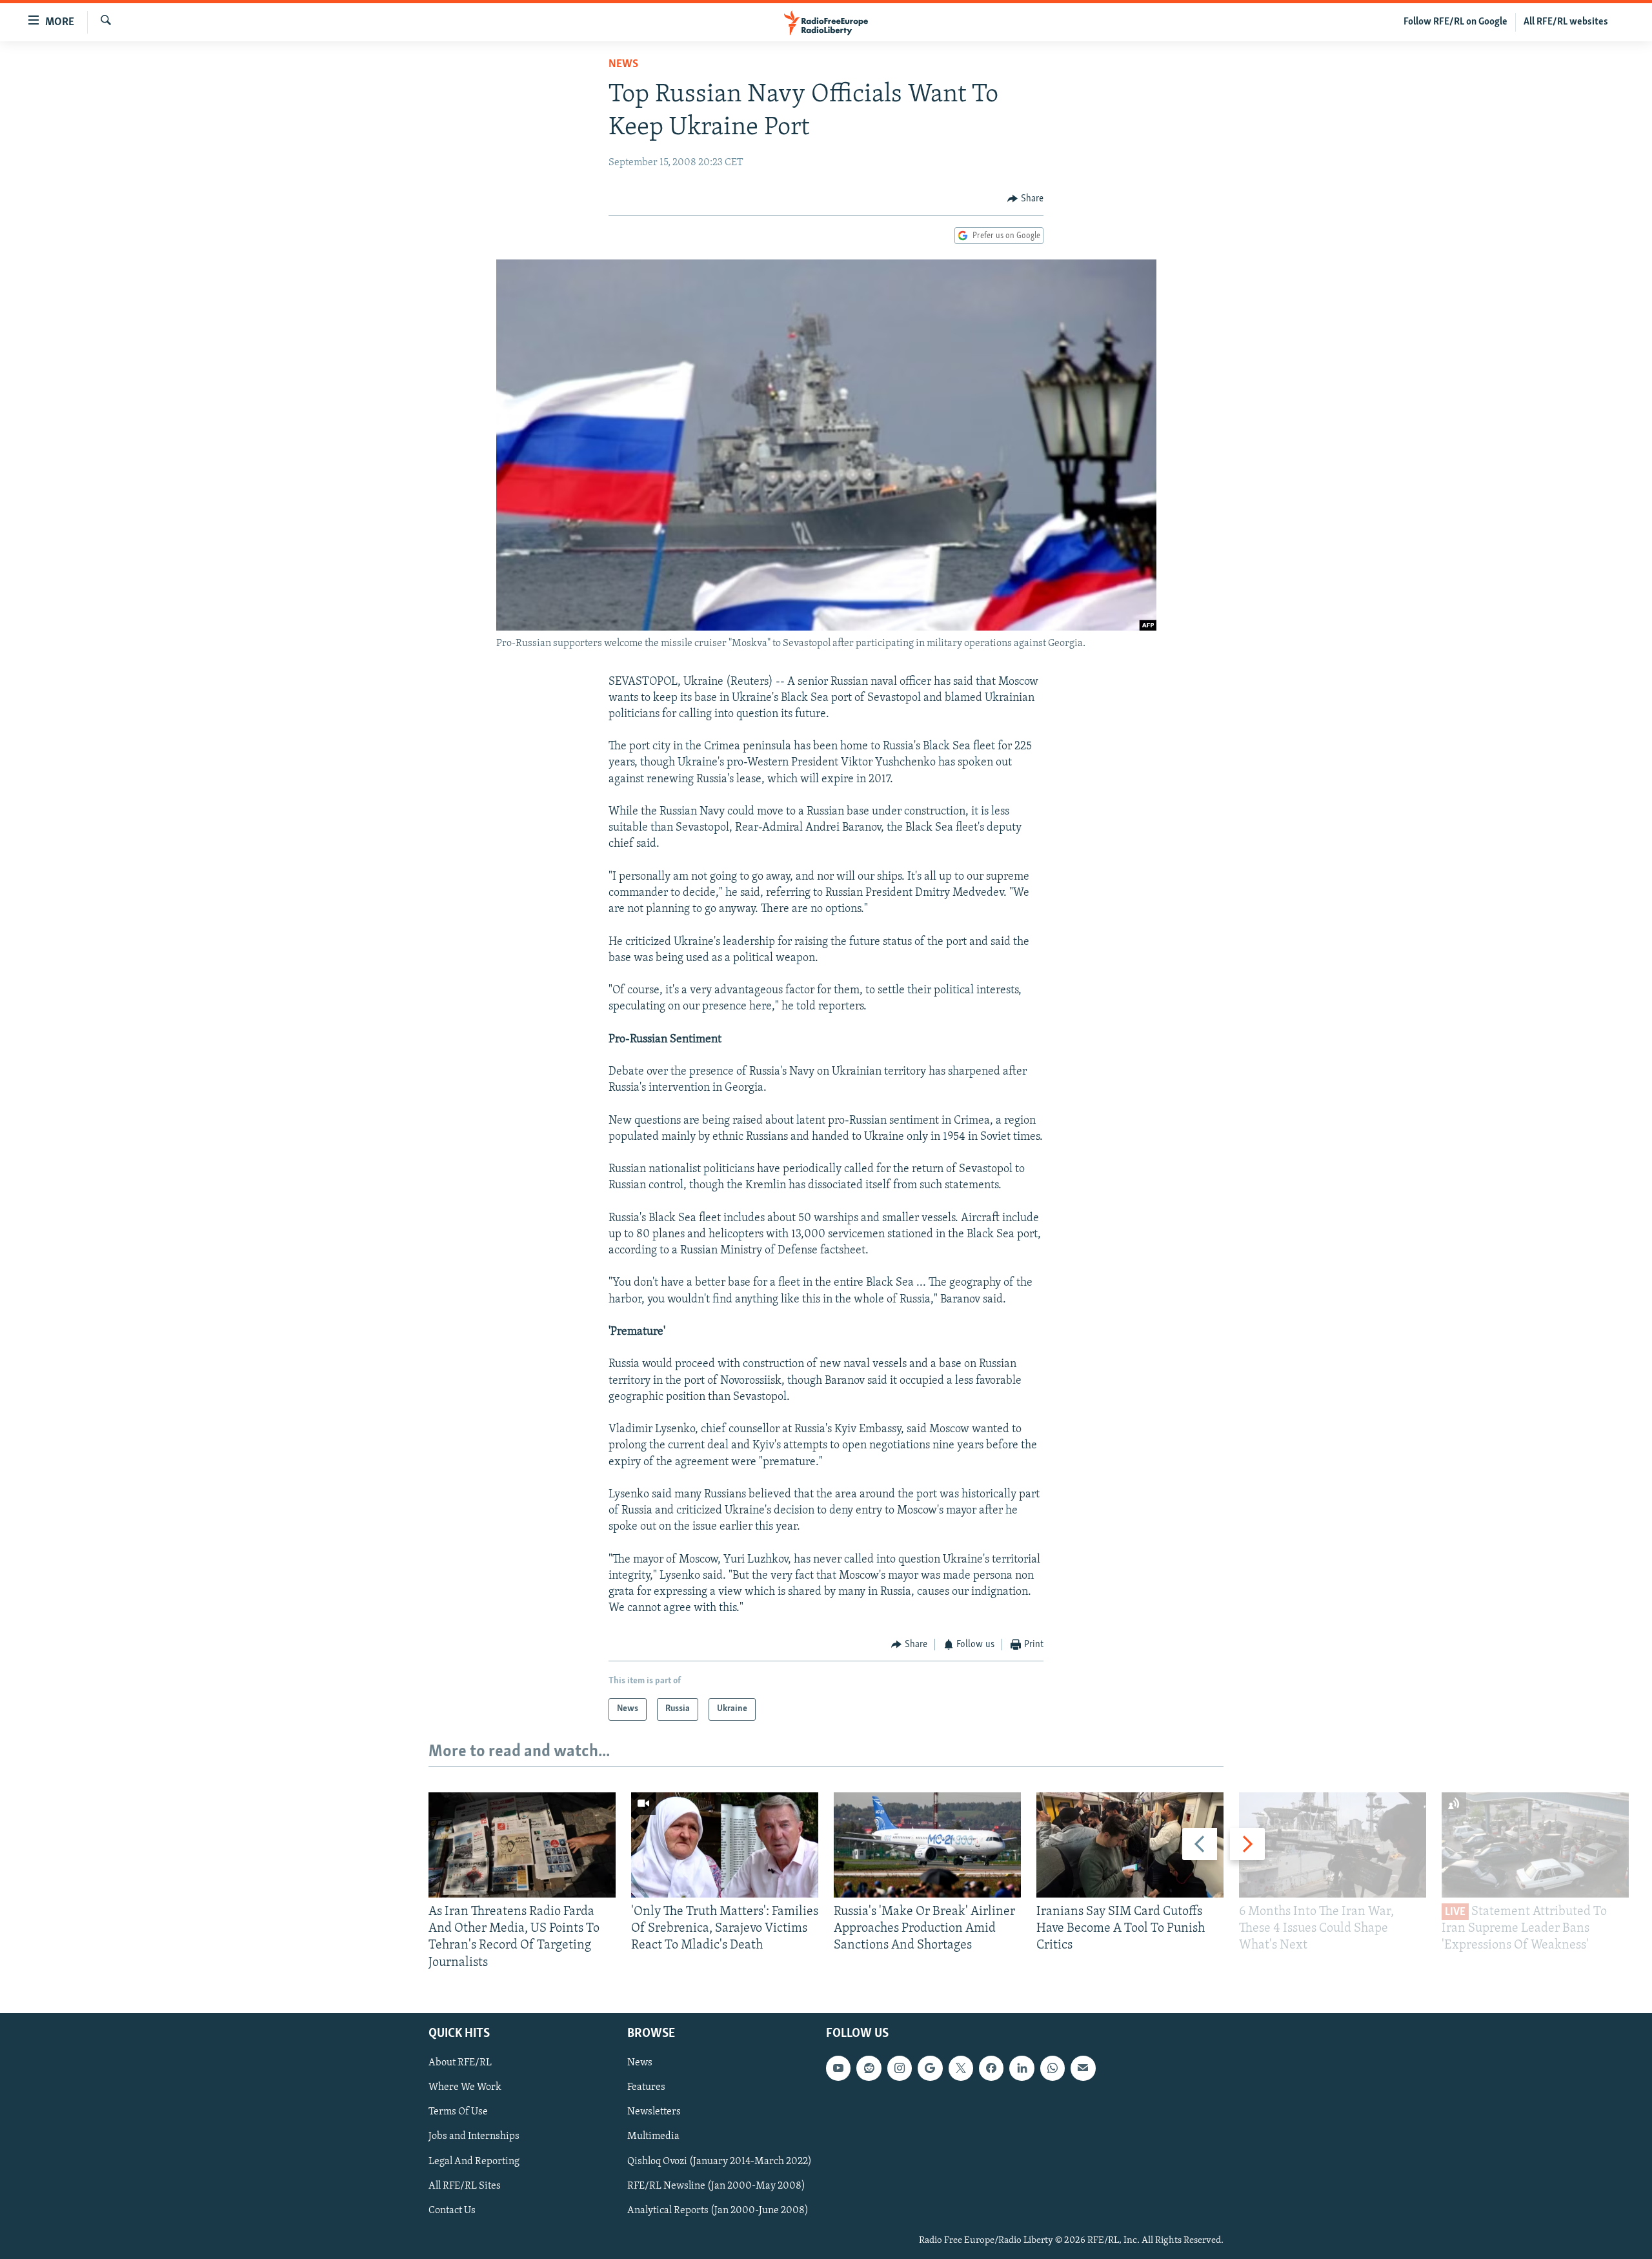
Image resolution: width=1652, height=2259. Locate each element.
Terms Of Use (458, 2112)
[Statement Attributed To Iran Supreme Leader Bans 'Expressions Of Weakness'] (1535, 1845)
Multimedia (653, 2136)
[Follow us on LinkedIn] (1022, 2068)
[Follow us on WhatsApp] (1053, 2068)
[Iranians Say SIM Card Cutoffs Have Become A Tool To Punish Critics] (1130, 1845)
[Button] (1025, 199)
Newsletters (654, 2112)
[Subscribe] (1083, 2068)
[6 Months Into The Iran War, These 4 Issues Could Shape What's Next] (1333, 1845)
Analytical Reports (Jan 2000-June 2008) (718, 2210)
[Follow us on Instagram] (900, 2068)
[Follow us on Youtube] (838, 2068)
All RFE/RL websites (1566, 22)
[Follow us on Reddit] (869, 2068)
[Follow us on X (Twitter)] (961, 2068)
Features (646, 2087)
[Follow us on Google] (930, 2068)
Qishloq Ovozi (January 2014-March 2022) (720, 2161)
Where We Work (465, 2087)
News (623, 65)
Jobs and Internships (474, 2136)
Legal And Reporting (474, 2161)
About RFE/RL (460, 2063)
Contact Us (452, 2210)
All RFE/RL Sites (465, 2185)
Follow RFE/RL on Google (1456, 22)
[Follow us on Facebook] (991, 2068)
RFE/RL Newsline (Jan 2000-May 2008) (716, 2185)
